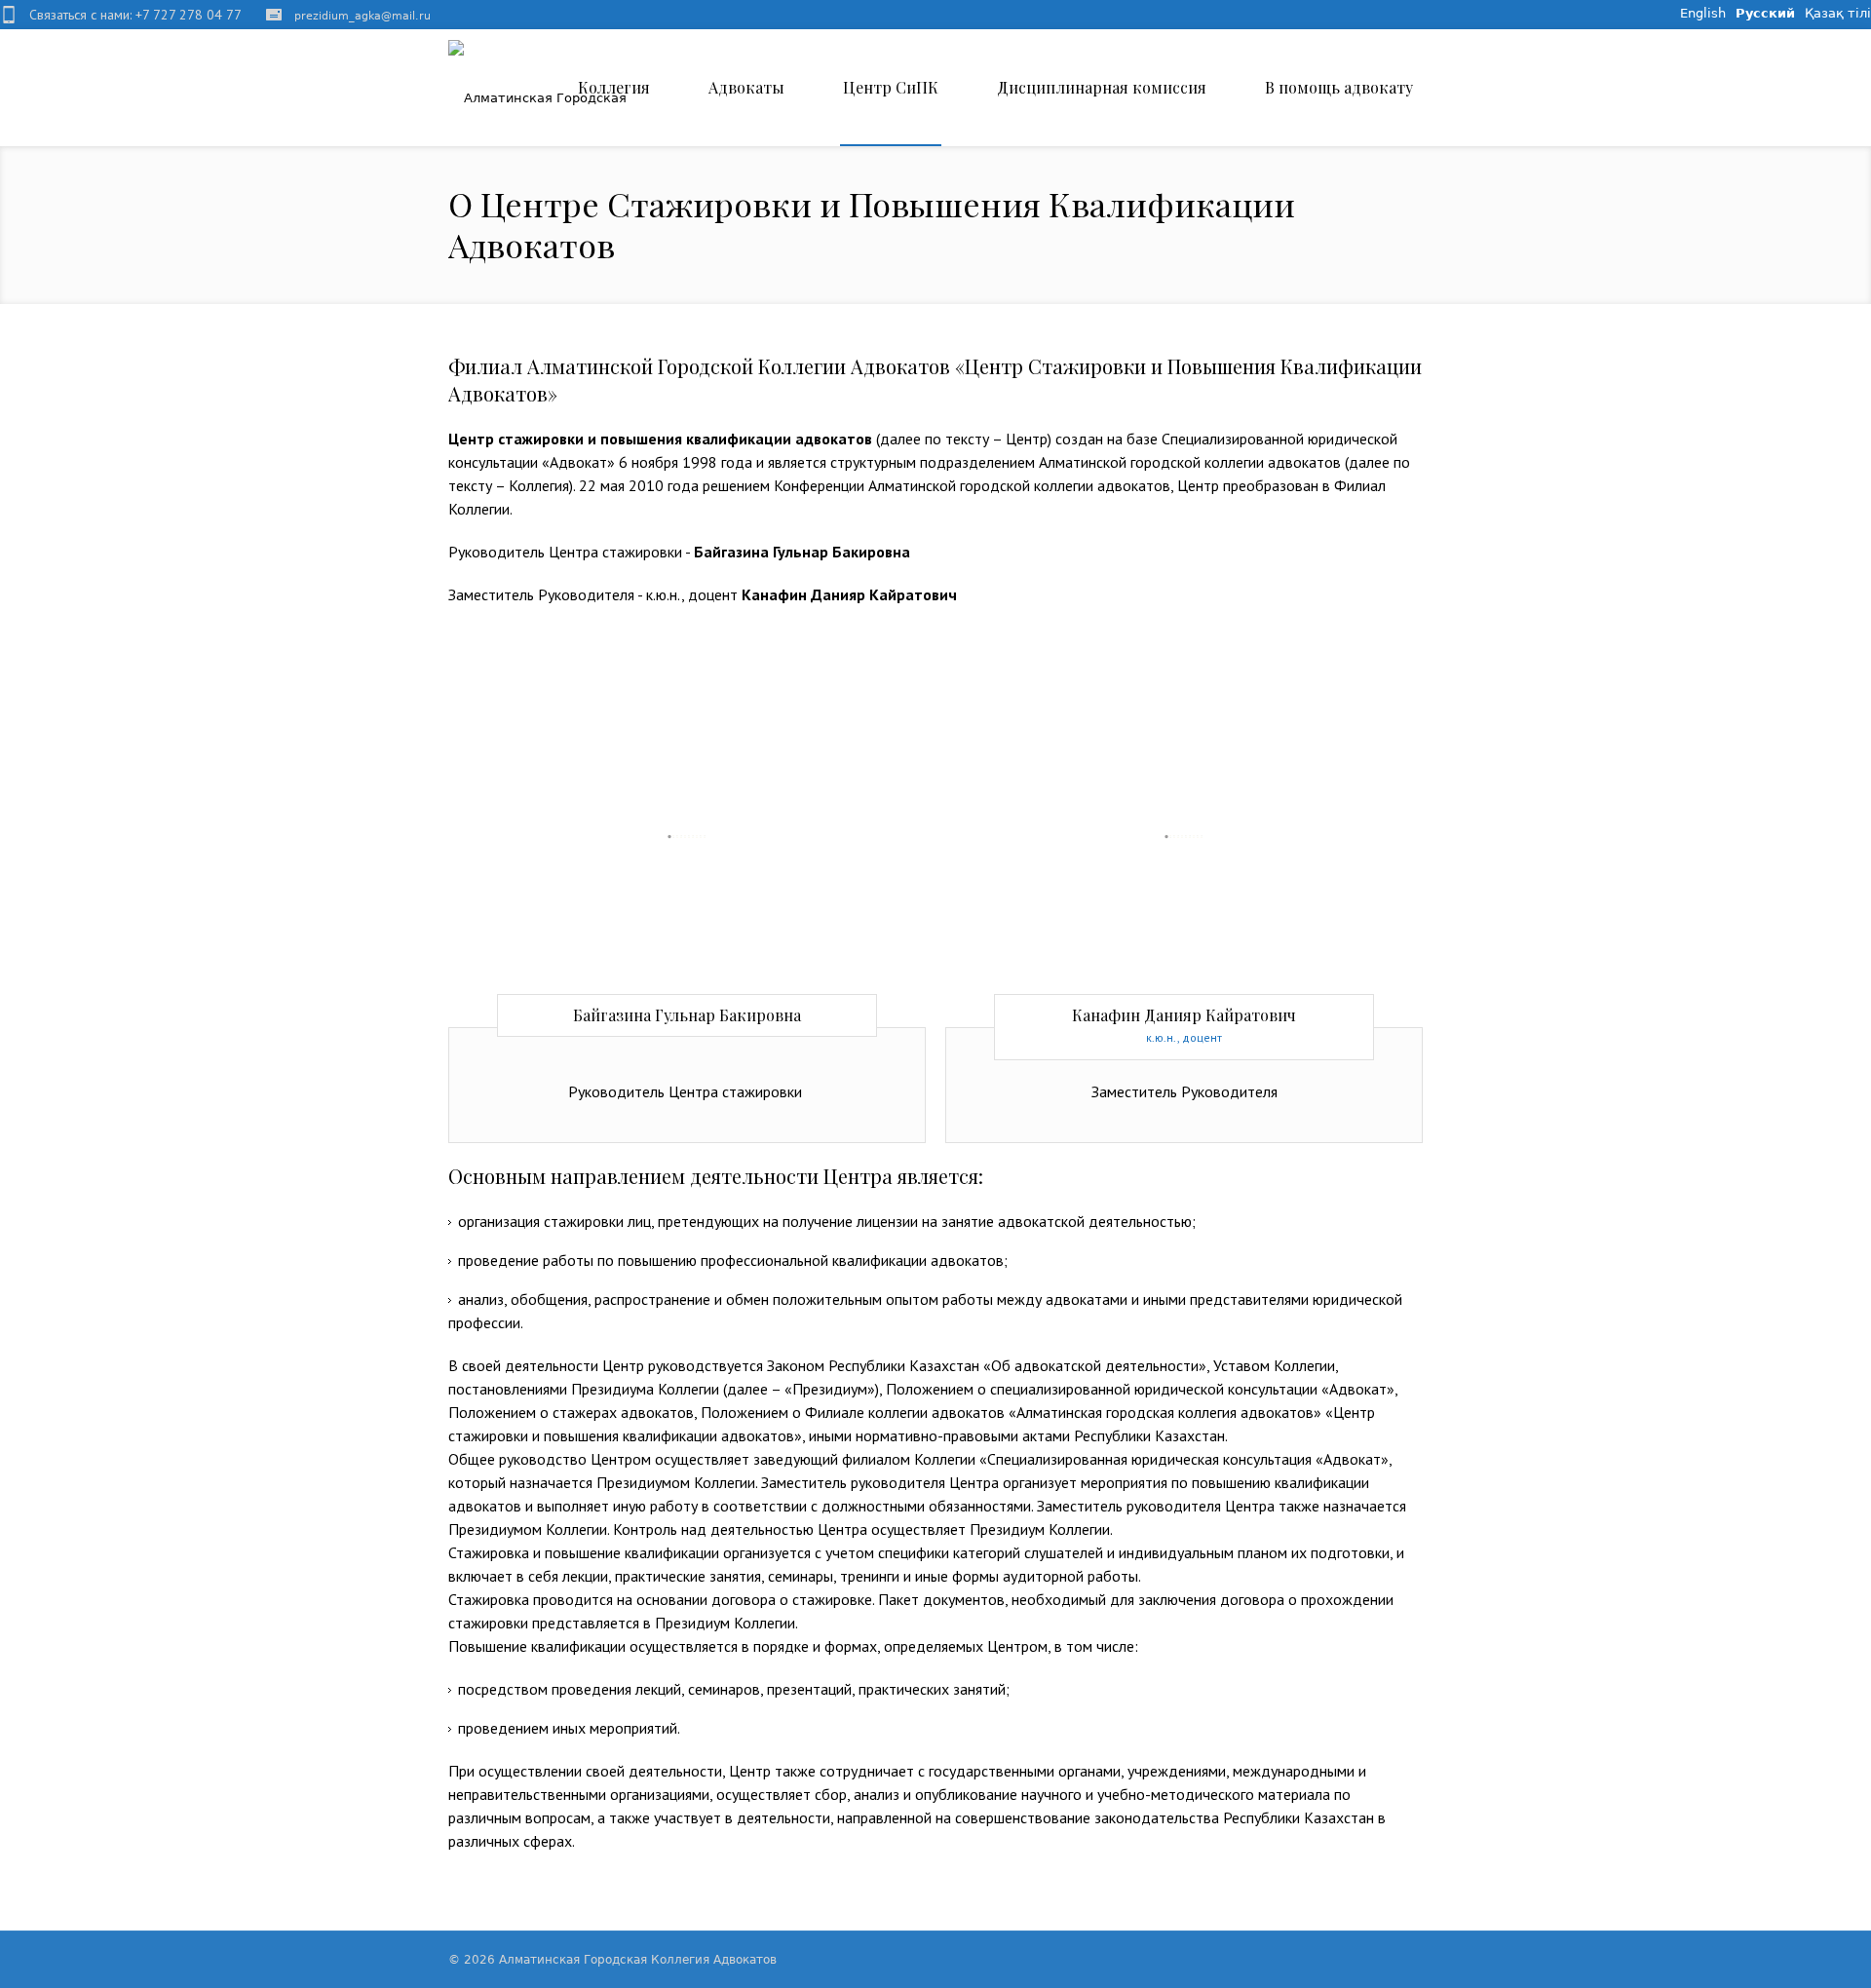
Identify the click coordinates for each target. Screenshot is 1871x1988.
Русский (1765, 13)
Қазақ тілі (1838, 13)
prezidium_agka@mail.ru (363, 16)
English (1703, 13)
